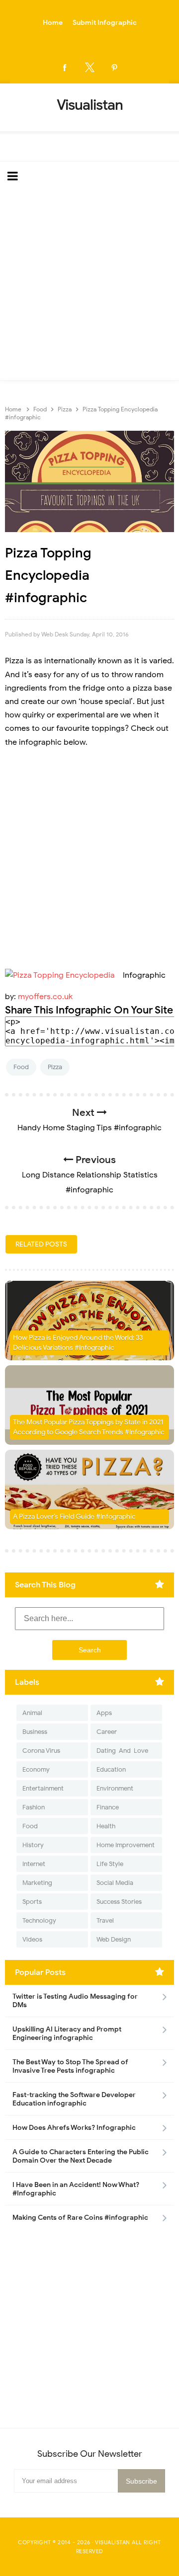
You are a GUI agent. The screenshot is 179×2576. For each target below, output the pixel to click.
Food (21, 1067)
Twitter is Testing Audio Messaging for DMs (75, 2001)
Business (35, 1732)
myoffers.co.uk (45, 997)
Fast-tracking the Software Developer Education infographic (74, 2099)
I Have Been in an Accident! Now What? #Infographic (76, 2189)
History (33, 1845)
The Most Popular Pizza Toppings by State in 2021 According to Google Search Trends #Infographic (89, 1427)
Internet (34, 1864)
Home (53, 23)
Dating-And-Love (122, 1751)
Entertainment (43, 1788)
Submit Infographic (105, 23)
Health (106, 1826)
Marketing (37, 1883)
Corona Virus (41, 1751)
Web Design (114, 1939)
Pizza (55, 1067)
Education (111, 1769)
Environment (115, 1788)
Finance (108, 1807)
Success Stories (119, 1902)
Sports (32, 1902)
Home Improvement (126, 1845)
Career (107, 1732)
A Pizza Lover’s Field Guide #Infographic (74, 1517)
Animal (32, 1713)
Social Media (115, 1883)
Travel (105, 1920)
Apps (104, 1713)
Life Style (110, 1864)
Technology (39, 1920)
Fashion (34, 1807)
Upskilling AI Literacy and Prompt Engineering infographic (67, 2033)
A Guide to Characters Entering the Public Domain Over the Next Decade (81, 2156)
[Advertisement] (89, 286)
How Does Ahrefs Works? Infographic (74, 2128)
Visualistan (113, 2542)
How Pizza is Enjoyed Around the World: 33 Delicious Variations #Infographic (78, 1343)
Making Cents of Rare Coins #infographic (80, 2218)
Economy (36, 1769)
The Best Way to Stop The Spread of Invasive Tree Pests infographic (70, 2066)
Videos (32, 1939)
